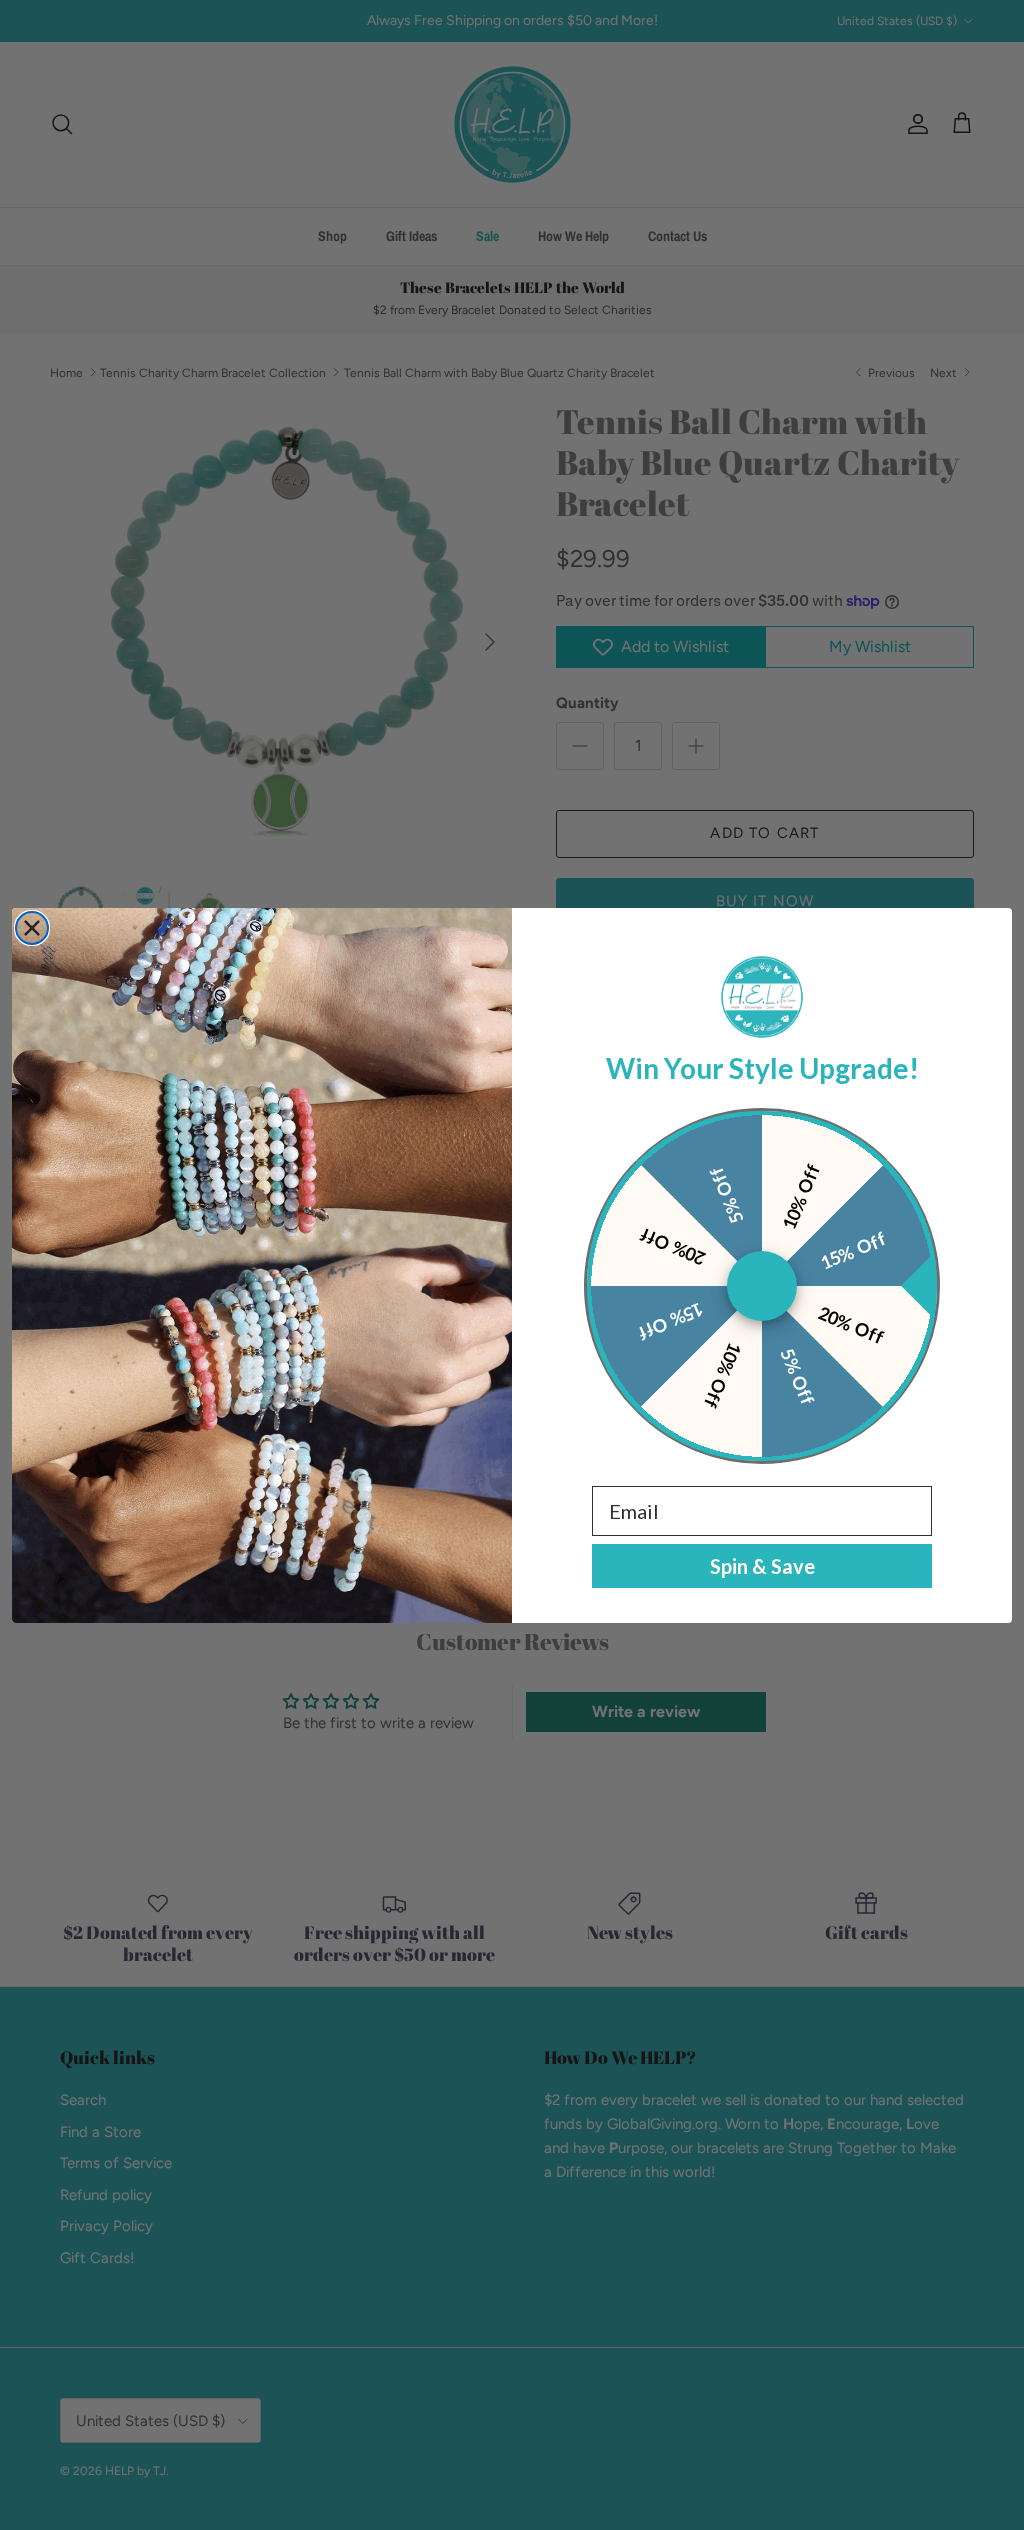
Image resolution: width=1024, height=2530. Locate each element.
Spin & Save (762, 1566)
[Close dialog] (32, 928)
